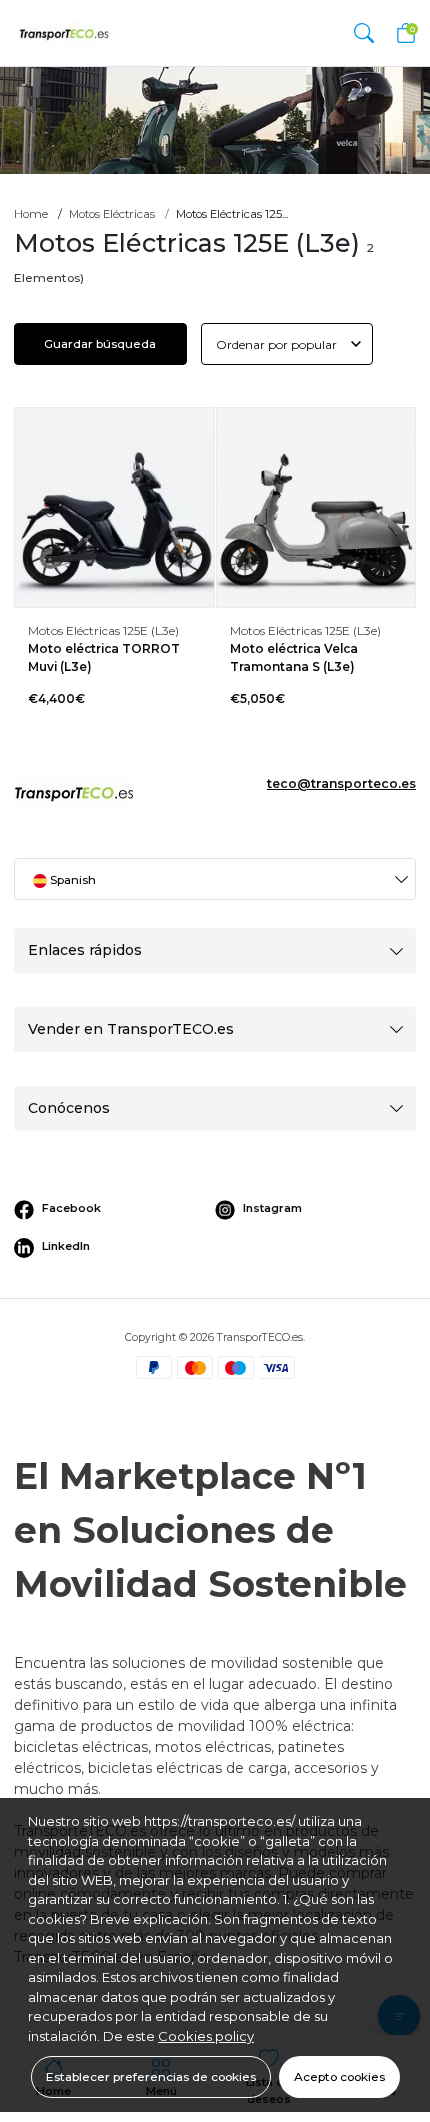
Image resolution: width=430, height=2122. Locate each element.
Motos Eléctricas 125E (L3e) (103, 630)
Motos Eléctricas (112, 214)
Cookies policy (206, 2036)
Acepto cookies (339, 2076)
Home (31, 214)
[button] (363, 32)
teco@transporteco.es (341, 783)
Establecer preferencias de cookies (151, 2076)
